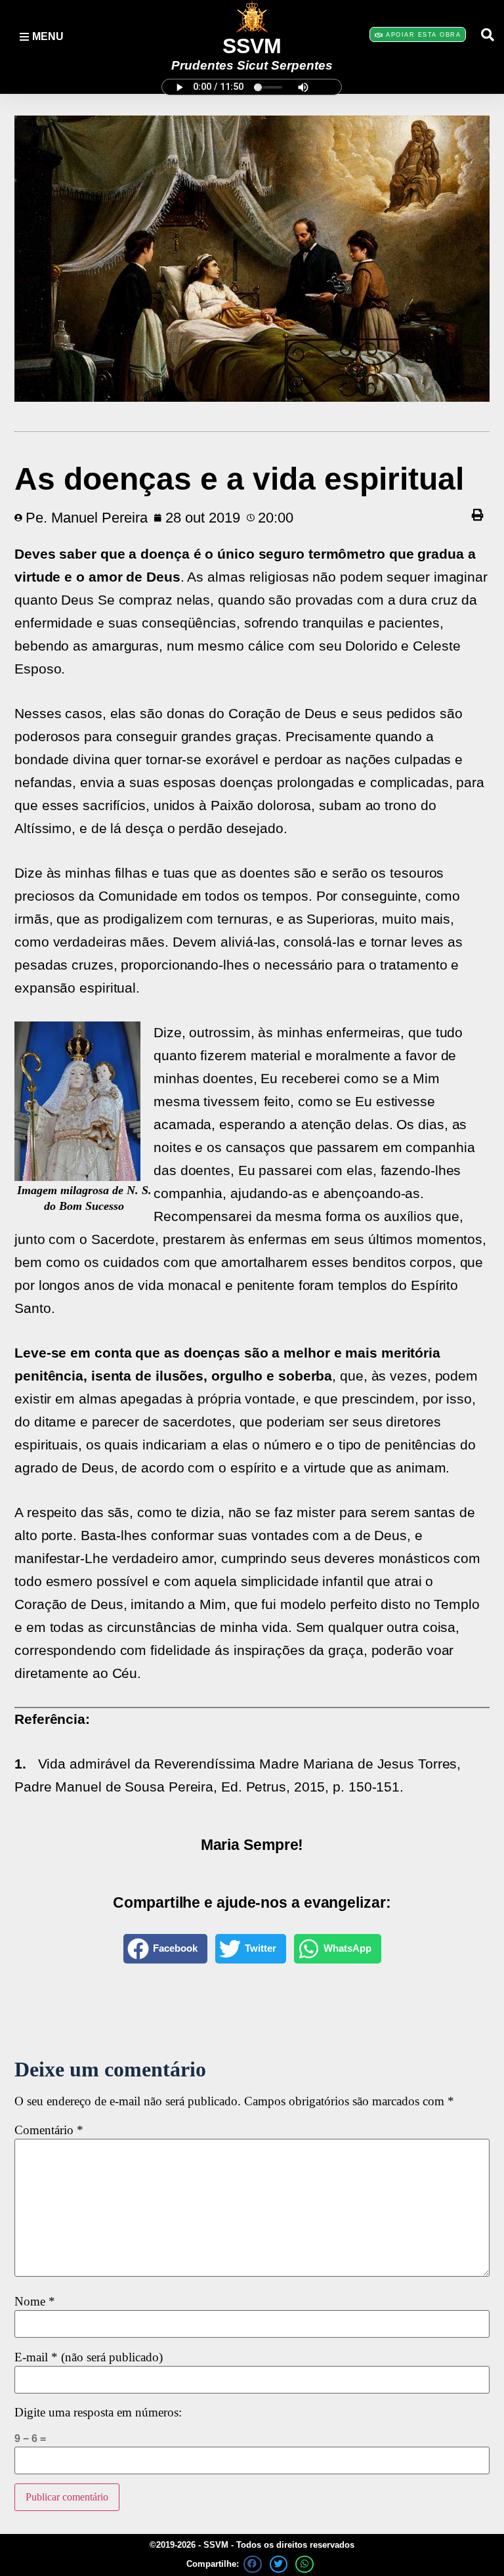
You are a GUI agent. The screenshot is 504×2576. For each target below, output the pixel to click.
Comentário (49, 2131)
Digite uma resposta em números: (98, 2413)
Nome (35, 2302)
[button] (488, 35)
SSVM (252, 46)
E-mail (89, 2358)
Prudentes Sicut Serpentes (252, 65)
